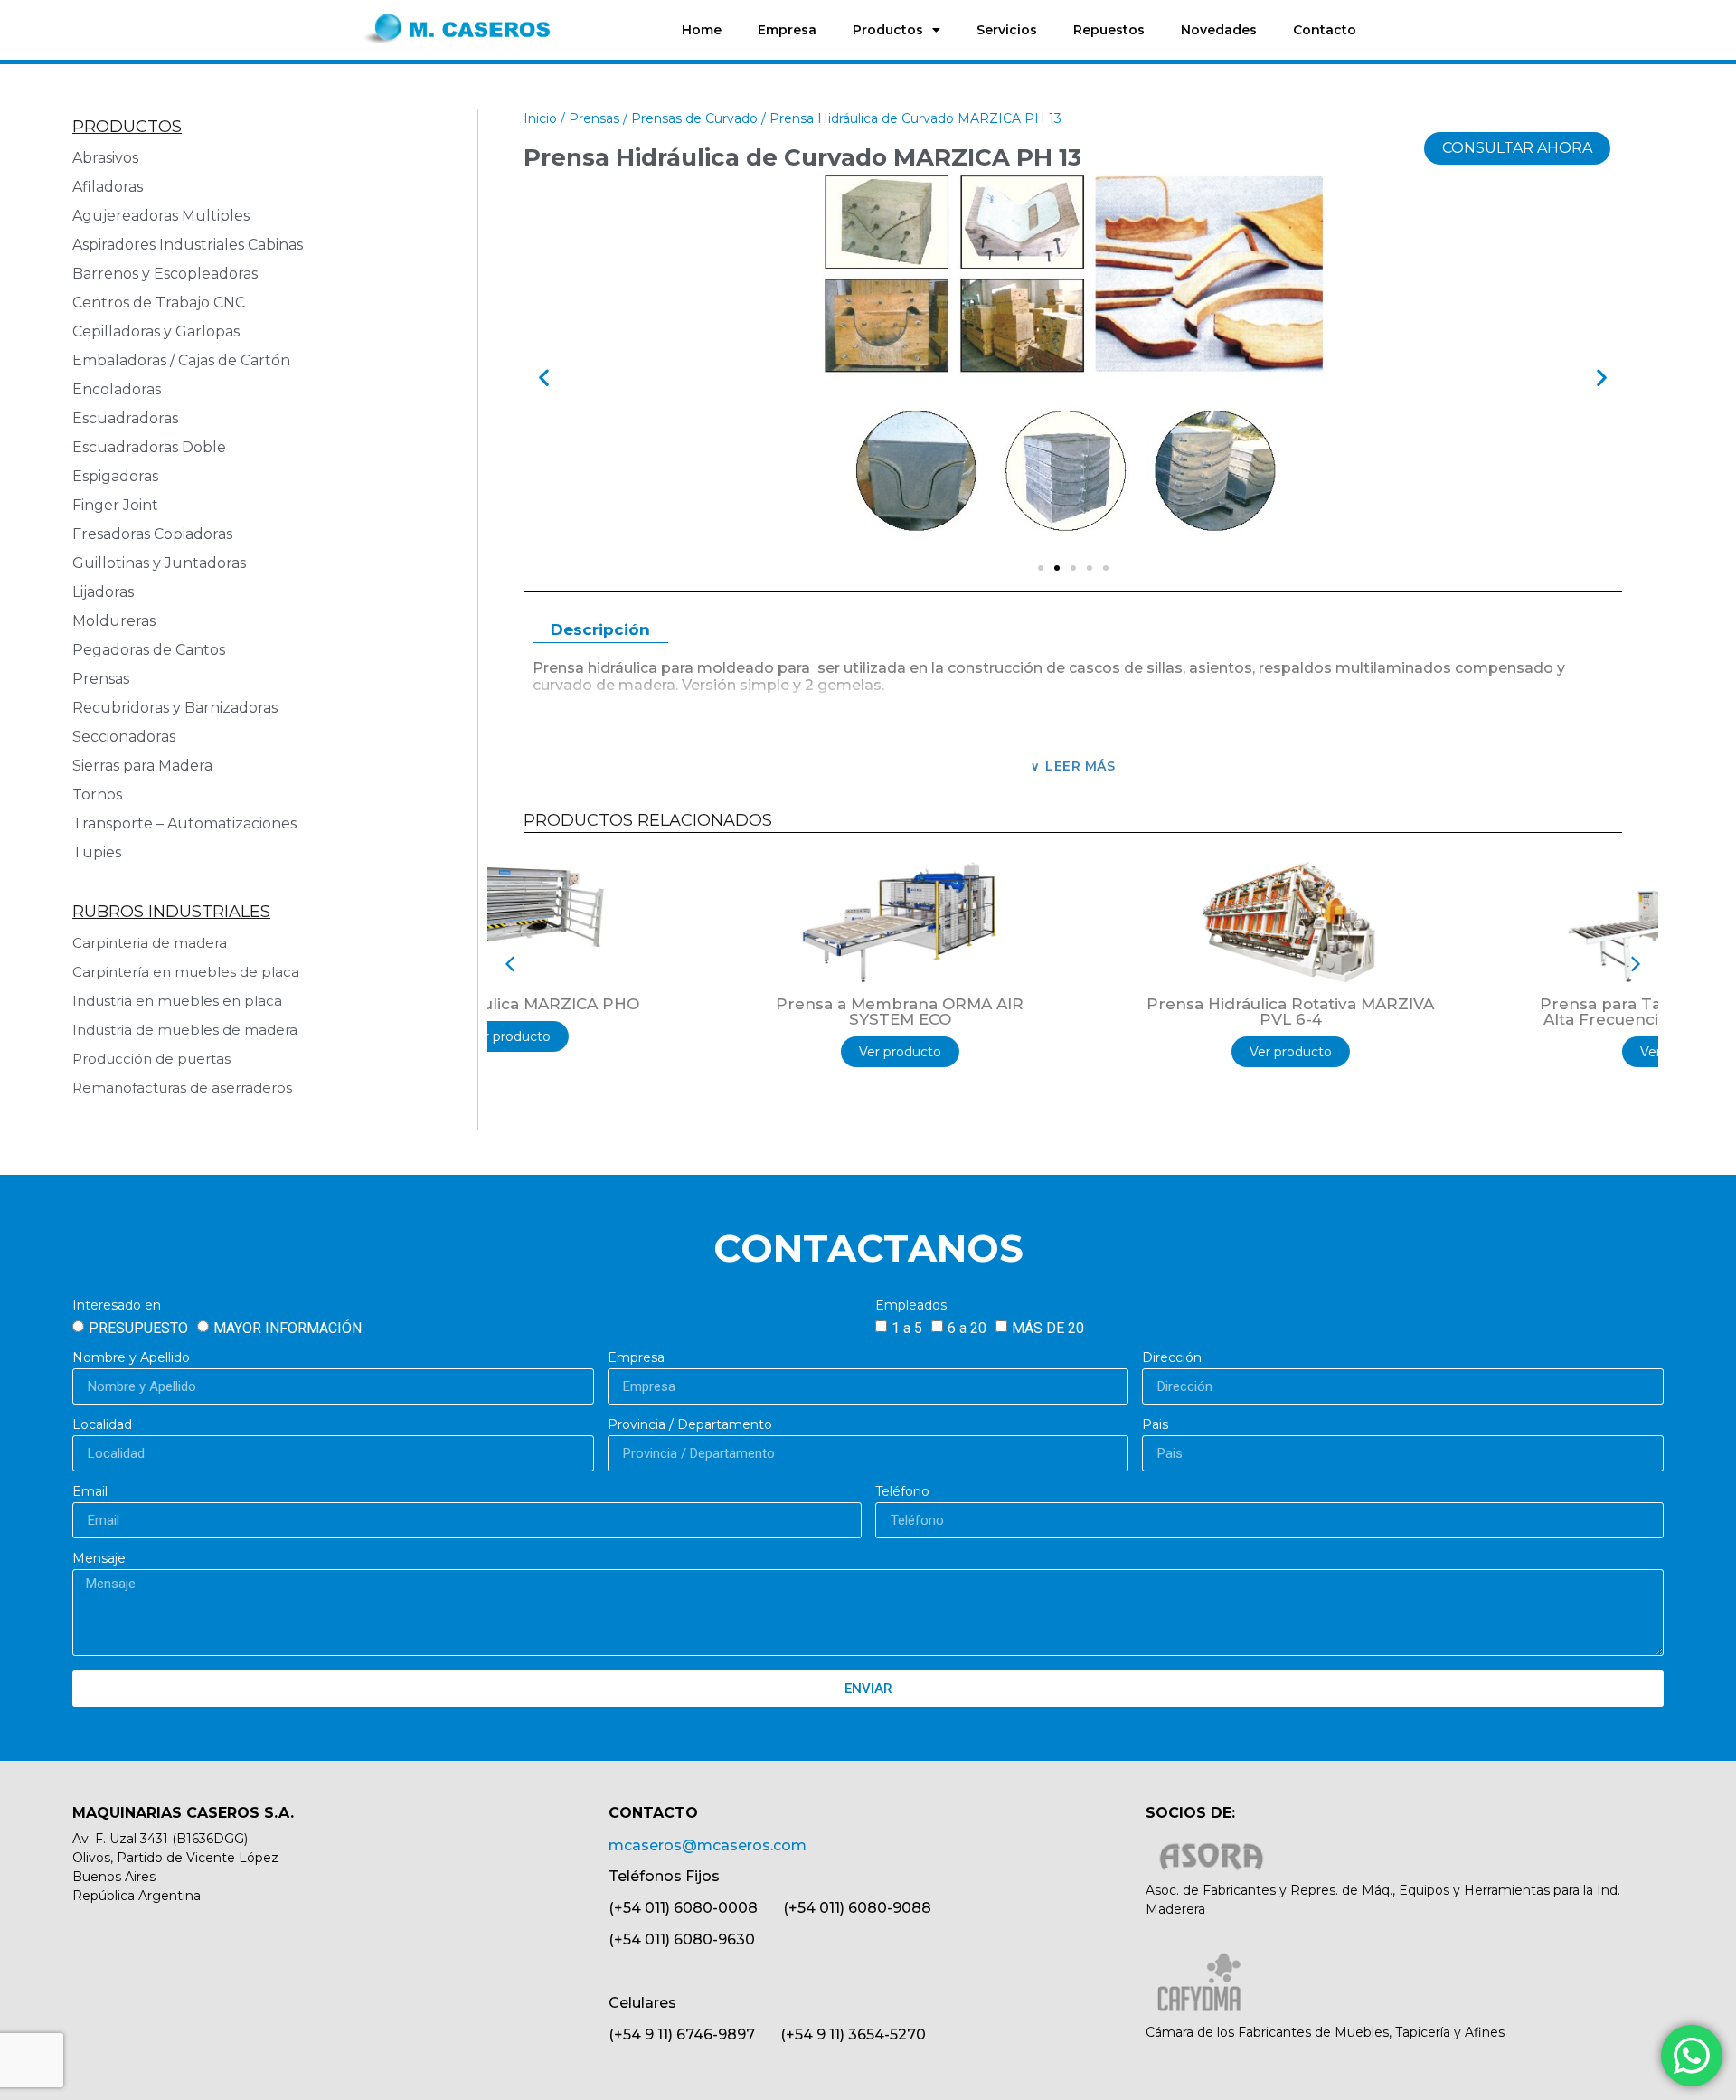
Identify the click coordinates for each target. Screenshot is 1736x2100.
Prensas (101, 679)
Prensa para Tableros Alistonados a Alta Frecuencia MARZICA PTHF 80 (1464, 1012)
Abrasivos (105, 158)
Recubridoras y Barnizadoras (175, 708)
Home (702, 30)
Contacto (1325, 30)
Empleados (911, 1306)
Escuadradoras (125, 418)
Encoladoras (117, 389)
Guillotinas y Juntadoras (159, 563)
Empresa (787, 30)
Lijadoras (103, 592)
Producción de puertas (151, 1059)
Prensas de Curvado (694, 118)
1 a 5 (907, 1328)
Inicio (540, 118)
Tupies (97, 852)
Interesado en (117, 1306)
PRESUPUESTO (138, 1328)
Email (90, 1492)
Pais (1155, 1425)
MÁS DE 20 (1048, 1328)
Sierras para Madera (142, 766)
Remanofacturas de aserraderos (182, 1088)
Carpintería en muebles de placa (186, 972)
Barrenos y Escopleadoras (165, 274)
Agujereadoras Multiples (165, 216)
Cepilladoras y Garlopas (156, 331)
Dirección (1172, 1358)
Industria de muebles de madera (185, 1030)
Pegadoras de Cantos (149, 650)
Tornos (97, 795)
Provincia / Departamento (690, 1425)
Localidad (102, 1425)
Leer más (1080, 766)
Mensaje (99, 1559)
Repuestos (1109, 30)
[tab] (600, 631)
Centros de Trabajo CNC (159, 303)
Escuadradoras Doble (149, 447)
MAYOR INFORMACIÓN (288, 1328)
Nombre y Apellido (131, 1358)
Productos (888, 30)
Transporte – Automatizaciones (184, 823)
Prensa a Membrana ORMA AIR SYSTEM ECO (683, 1012)
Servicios (1007, 30)
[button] (544, 378)
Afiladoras (108, 187)
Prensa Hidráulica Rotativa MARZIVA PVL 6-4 (1073, 1012)
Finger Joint (115, 505)
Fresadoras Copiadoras (152, 534)
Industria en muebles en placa (177, 1001)
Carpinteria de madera (150, 943)
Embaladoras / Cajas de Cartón (181, 360)
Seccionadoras (124, 737)
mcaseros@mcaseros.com (708, 1845)
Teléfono (902, 1492)
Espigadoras (115, 476)
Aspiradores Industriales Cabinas (188, 245)
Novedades (1219, 30)
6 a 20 (967, 1328)
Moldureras (114, 621)
